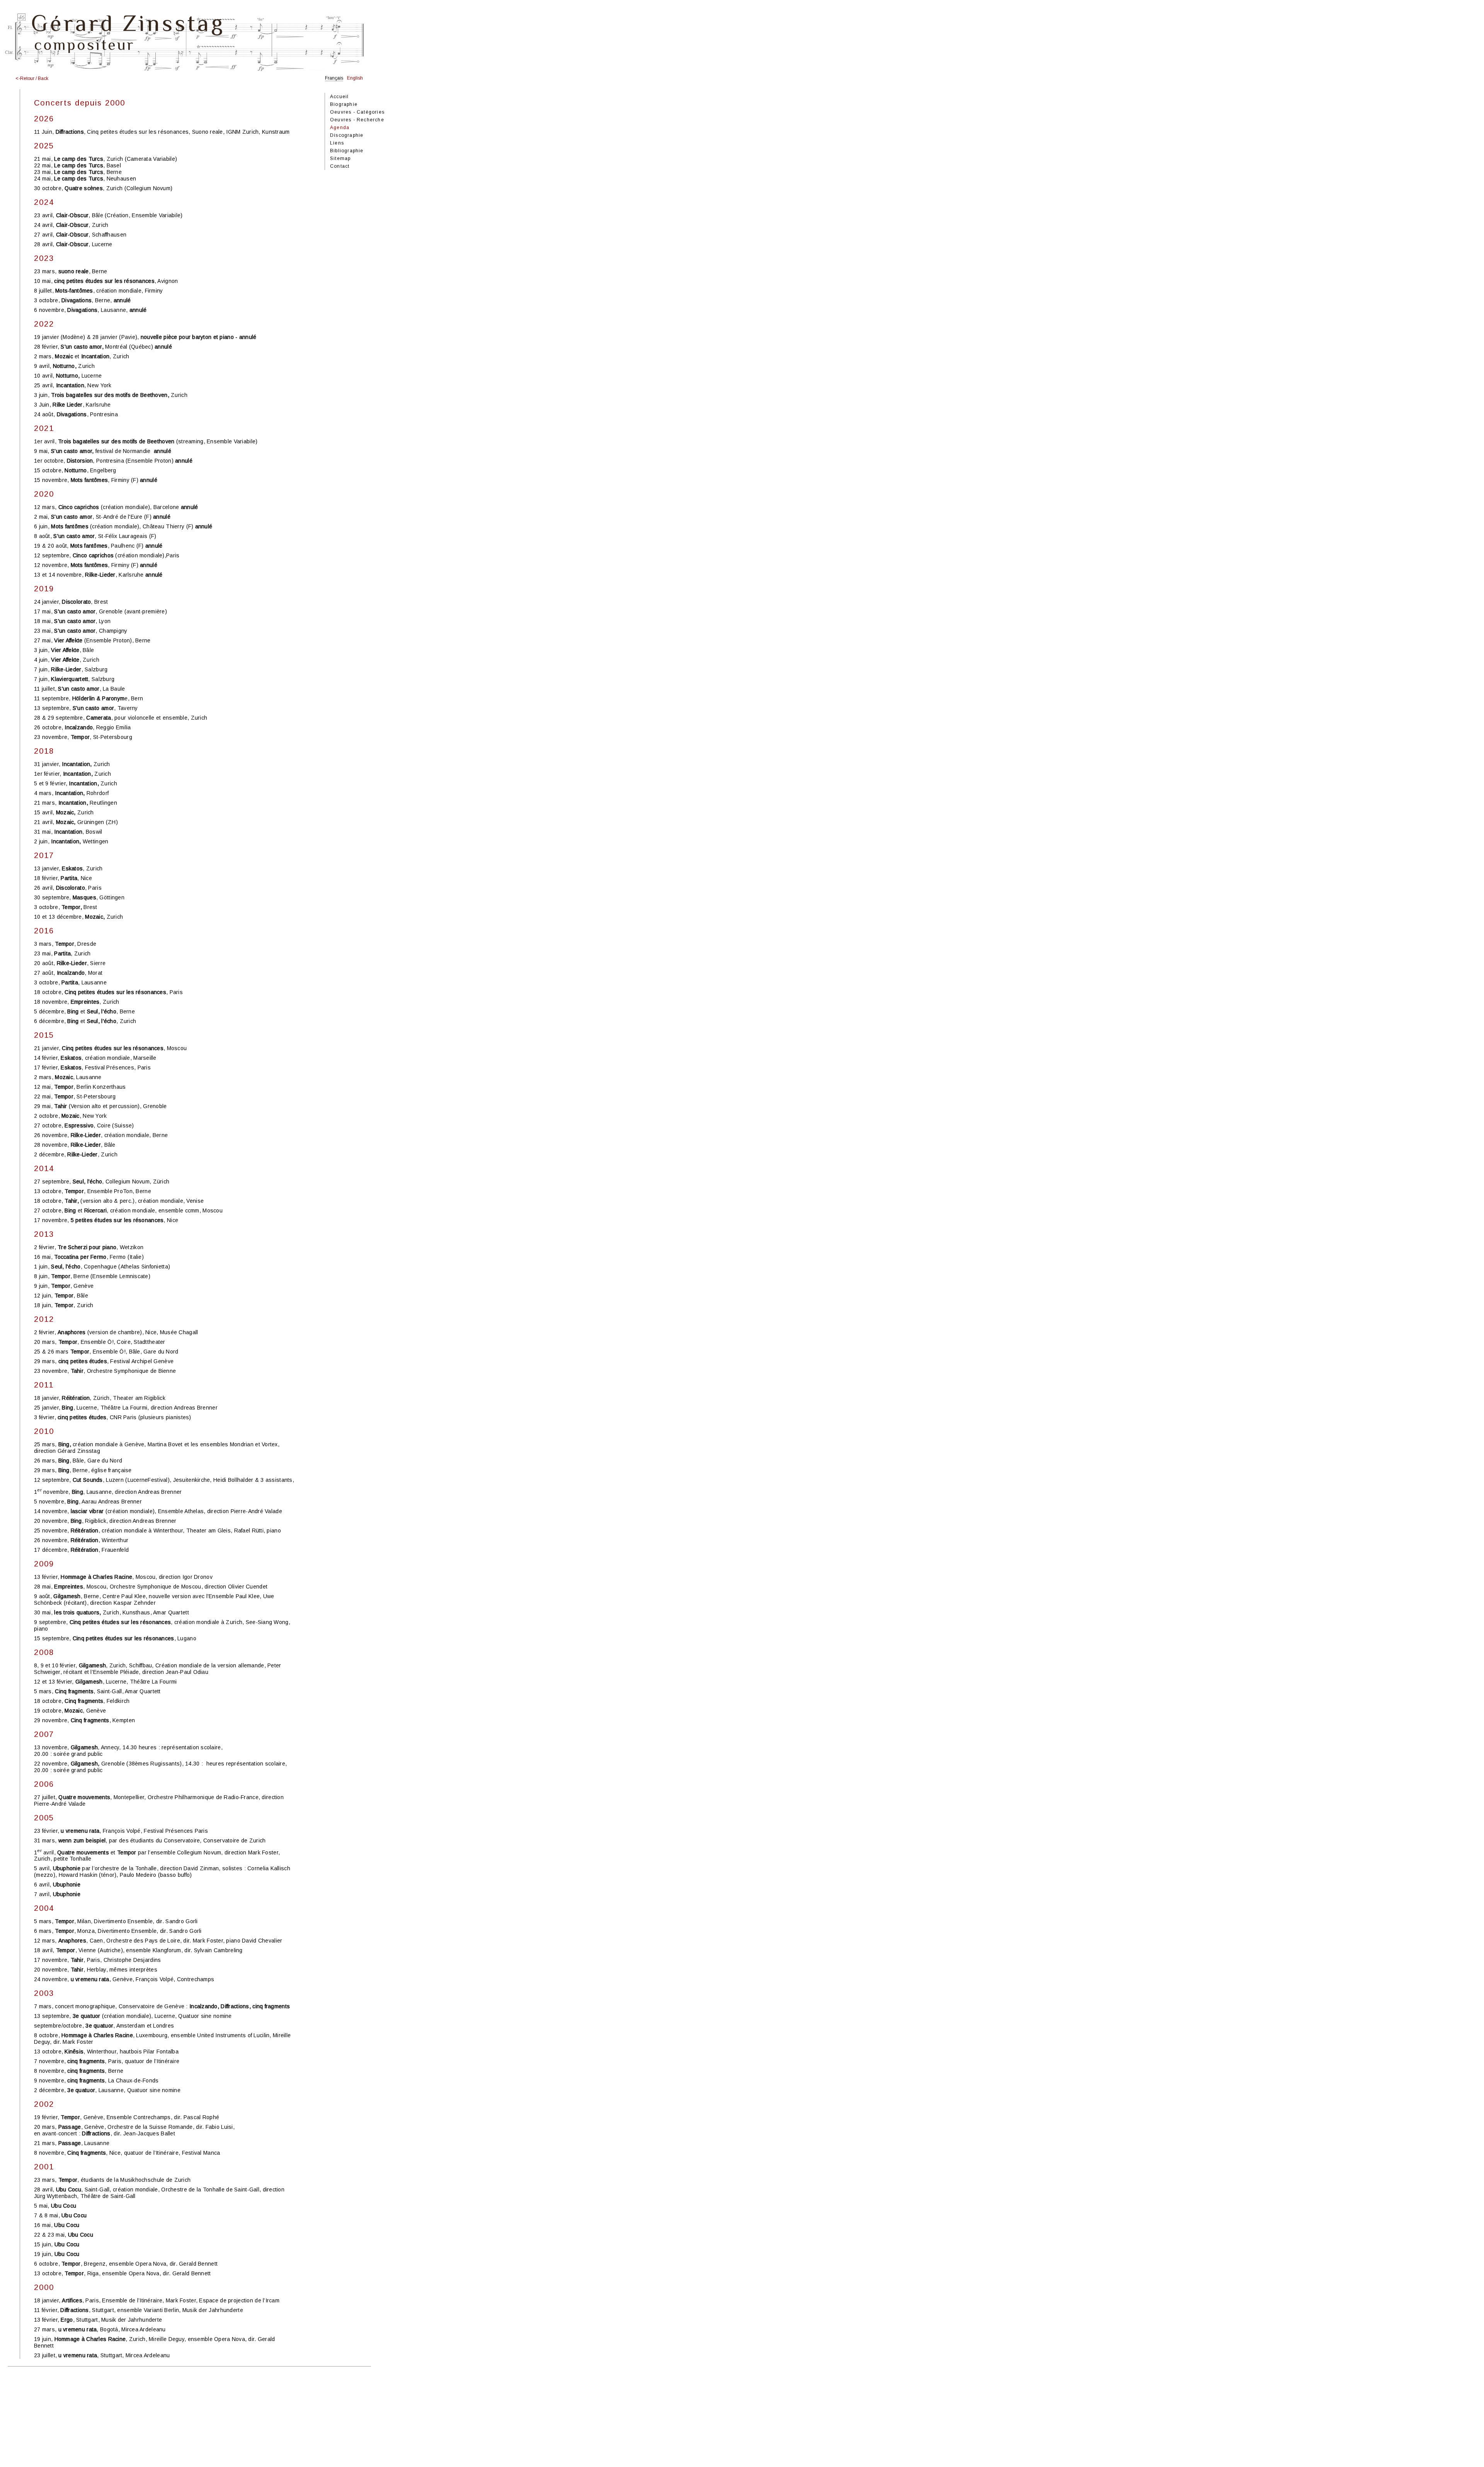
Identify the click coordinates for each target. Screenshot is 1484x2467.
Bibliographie (347, 151)
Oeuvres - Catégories (357, 112)
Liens (337, 143)
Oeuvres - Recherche (357, 120)
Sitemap (340, 158)
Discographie (347, 135)
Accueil (339, 97)
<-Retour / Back (32, 78)
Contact (340, 166)
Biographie (344, 104)
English (355, 78)
